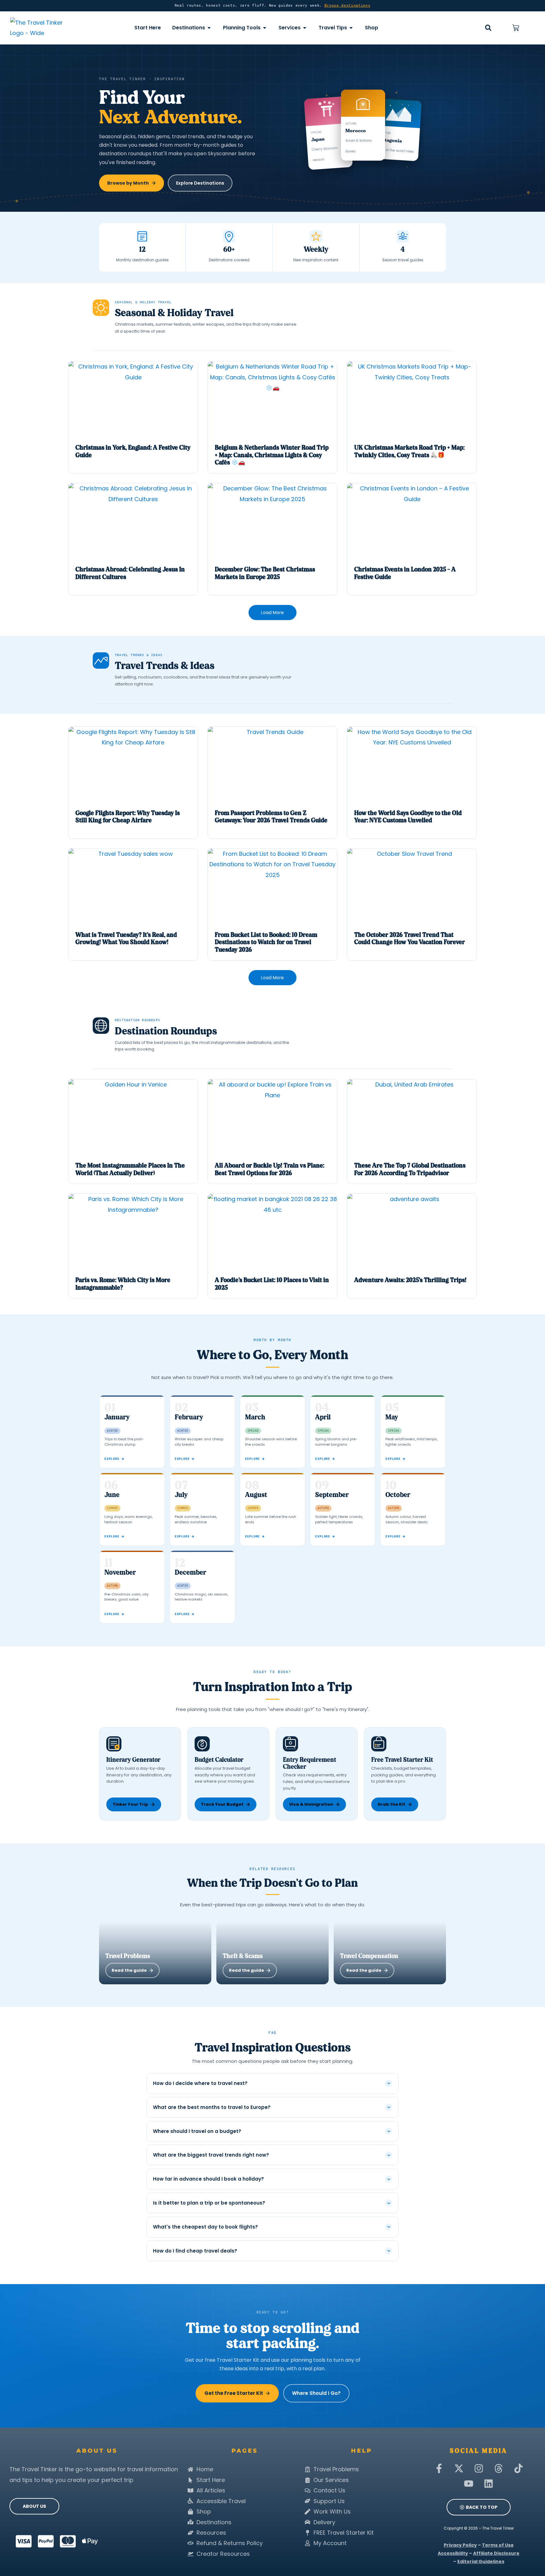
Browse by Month (128, 183)
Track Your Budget (222, 1804)
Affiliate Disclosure (496, 2553)
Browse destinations (348, 6)
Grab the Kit (391, 1804)
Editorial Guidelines (481, 2561)
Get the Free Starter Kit (234, 2393)
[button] (488, 28)
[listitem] (133, 417)
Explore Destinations (200, 183)
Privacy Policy (460, 2545)
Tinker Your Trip (130, 1804)
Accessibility (453, 2553)
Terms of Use (498, 2545)
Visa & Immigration (311, 1804)
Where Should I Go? (316, 2393)
